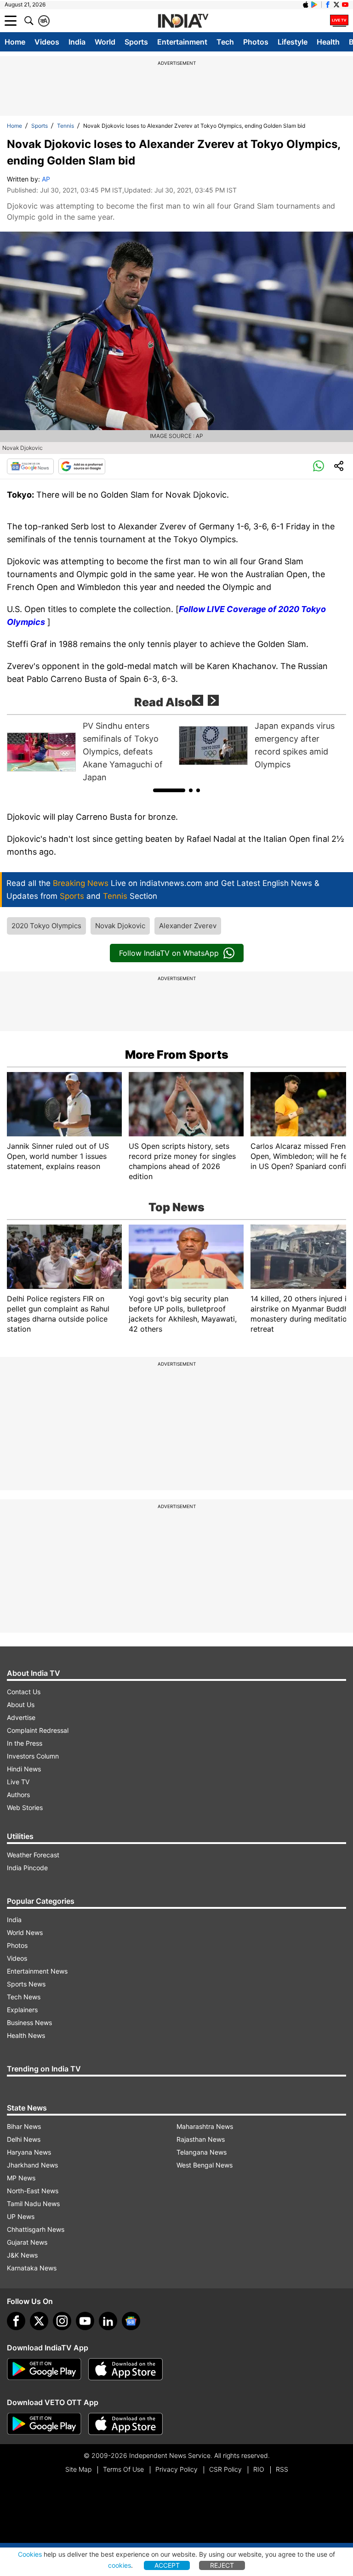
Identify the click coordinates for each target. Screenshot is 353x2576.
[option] (91, 752)
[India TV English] (183, 21)
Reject (222, 2565)
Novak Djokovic (120, 926)
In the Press (25, 1743)
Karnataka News (32, 2268)
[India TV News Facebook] (328, 5)
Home (15, 42)
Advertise (21, 1717)
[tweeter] (39, 2321)
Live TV (18, 1782)
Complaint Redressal (38, 1730)
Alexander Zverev (188, 926)
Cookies (30, 2554)
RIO (259, 2469)
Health (328, 42)
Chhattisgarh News (36, 2229)
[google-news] (131, 2321)
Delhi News (24, 2139)
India (77, 42)
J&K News (22, 2255)
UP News (21, 2216)
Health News (26, 2035)
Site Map (78, 2469)
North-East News (33, 2191)
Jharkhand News (32, 2165)
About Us (21, 1705)
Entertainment (182, 42)
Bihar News (24, 2126)
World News (25, 1932)
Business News (29, 2023)
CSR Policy (225, 2469)
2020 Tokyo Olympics (46, 926)
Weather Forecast (33, 1855)
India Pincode (27, 1868)
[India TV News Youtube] (345, 5)
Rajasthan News (201, 2139)
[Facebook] (16, 2321)
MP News (21, 2178)
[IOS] (306, 5)
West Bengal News (205, 2165)
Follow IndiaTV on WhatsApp (169, 953)
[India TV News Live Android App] (44, 2369)
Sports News (26, 1984)
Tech (225, 42)
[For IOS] (125, 2424)
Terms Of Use (123, 2469)
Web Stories (25, 1807)
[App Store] (125, 2369)
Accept (167, 2565)
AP (46, 179)
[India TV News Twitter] (336, 5)
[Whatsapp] (319, 466)
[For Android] (44, 2424)
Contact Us (24, 1692)
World (105, 42)
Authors (18, 1795)
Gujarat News (27, 2242)
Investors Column (33, 1756)
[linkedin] (108, 2321)
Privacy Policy (176, 2469)
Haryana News (29, 2152)
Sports (136, 42)
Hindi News (24, 1769)
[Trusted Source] (82, 466)
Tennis (65, 126)
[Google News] (30, 466)
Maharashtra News (205, 2126)
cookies (120, 2565)
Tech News (24, 1997)
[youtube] (85, 2321)
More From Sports (177, 1055)
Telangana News (202, 2152)
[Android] (314, 5)
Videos (47, 42)
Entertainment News (37, 1971)
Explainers (22, 2010)
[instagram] (62, 2321)
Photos (256, 42)
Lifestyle (293, 42)
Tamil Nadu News (33, 2204)
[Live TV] (339, 21)
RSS (282, 2469)
